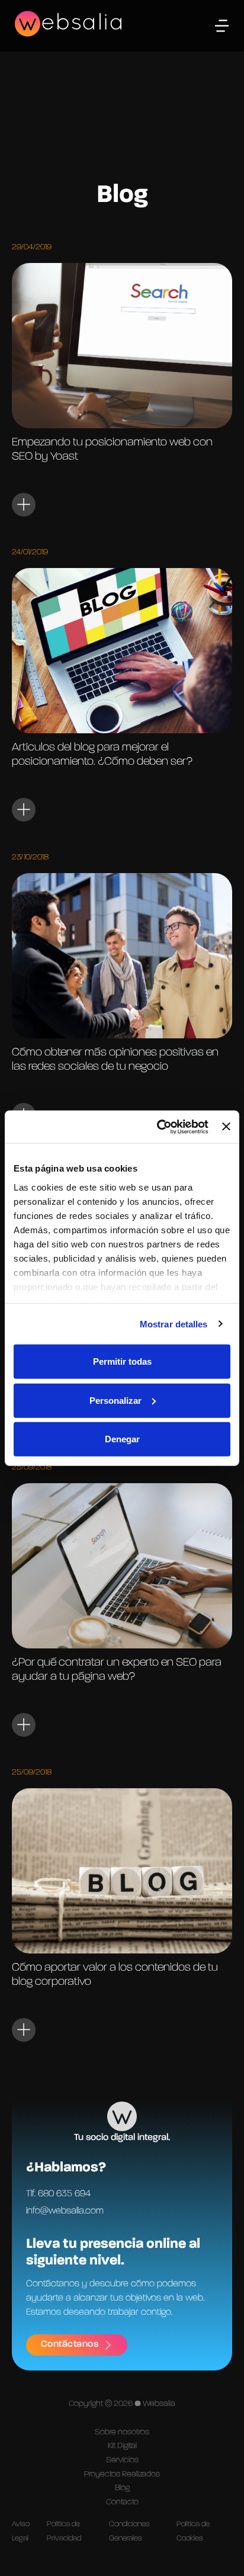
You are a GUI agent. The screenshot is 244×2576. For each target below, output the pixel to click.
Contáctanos (70, 2344)
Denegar (122, 1439)
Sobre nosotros (122, 2432)
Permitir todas (122, 1361)
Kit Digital (122, 2446)
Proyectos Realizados (122, 2474)
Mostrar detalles (174, 1324)
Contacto (122, 2502)
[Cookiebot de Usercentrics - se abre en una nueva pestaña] (158, 1127)
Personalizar (115, 1400)
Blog (122, 2488)
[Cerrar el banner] (226, 1127)
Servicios (122, 2460)
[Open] (222, 26)
